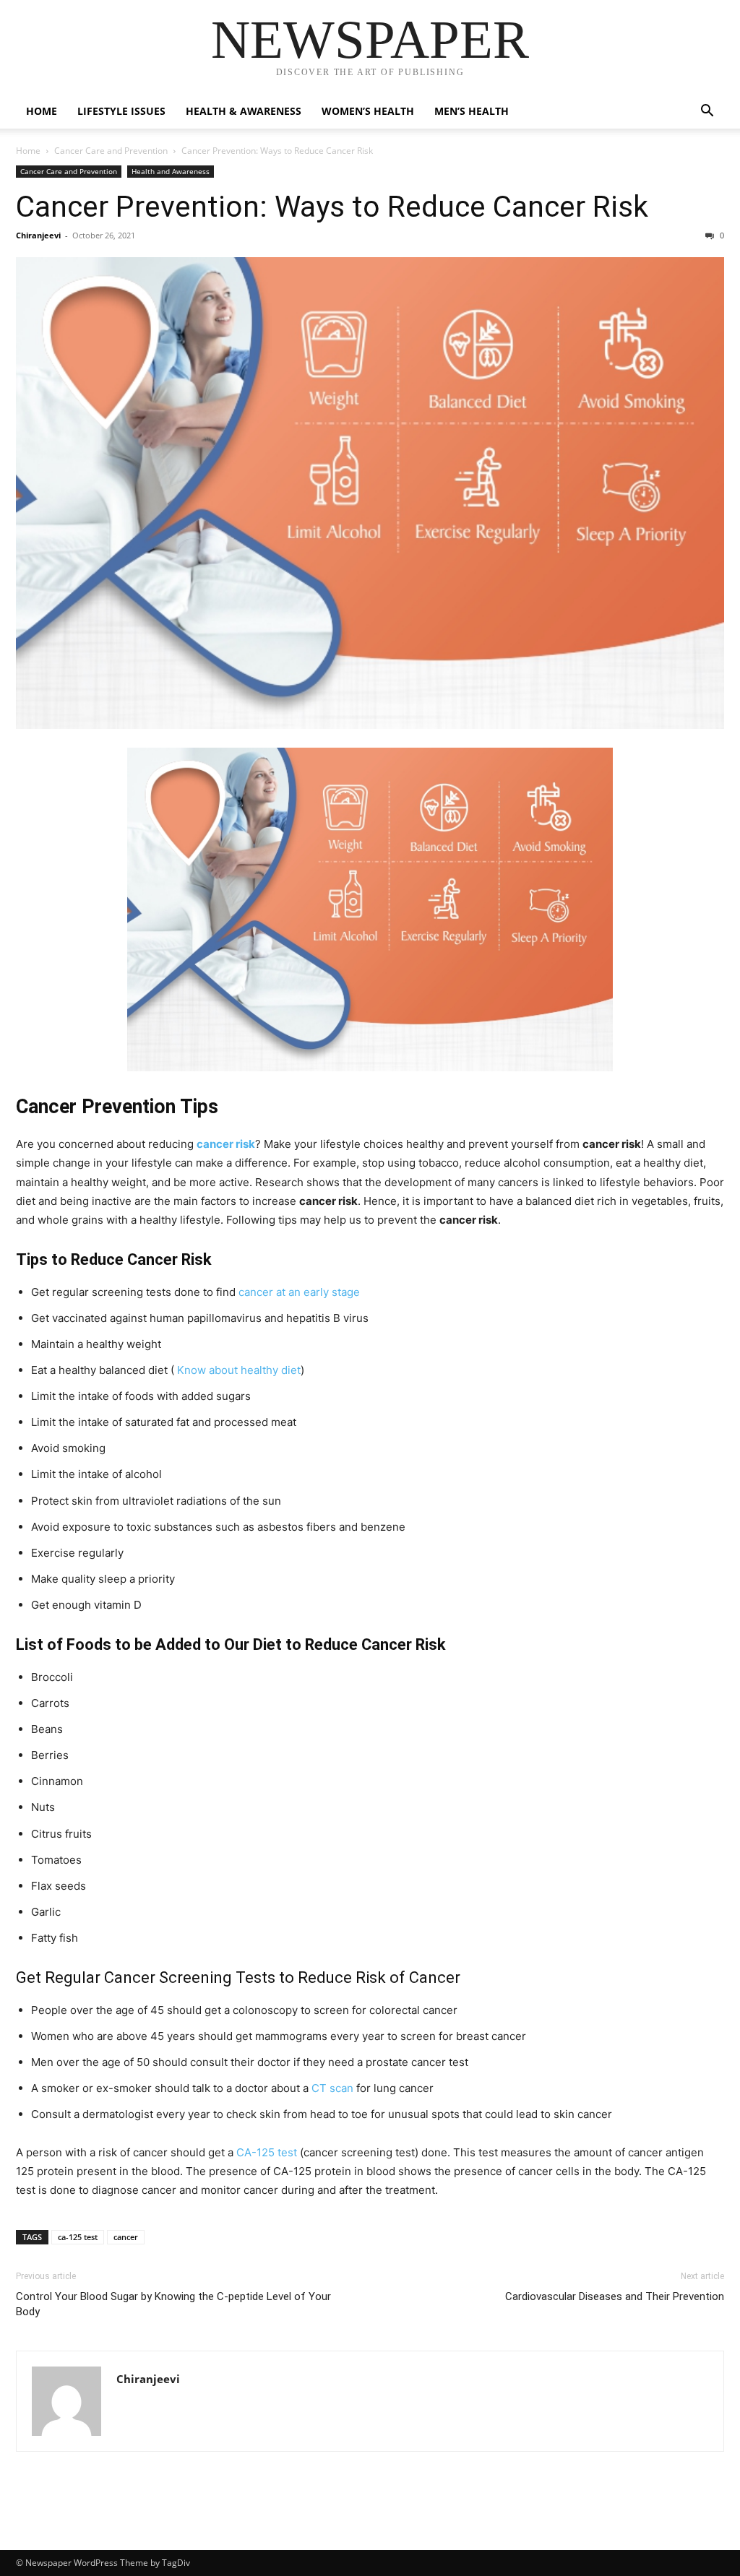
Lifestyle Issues (121, 111)
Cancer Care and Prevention (111, 151)
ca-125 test (78, 2237)
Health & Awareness (244, 111)
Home (42, 111)
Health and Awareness (171, 171)
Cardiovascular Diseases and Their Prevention (615, 2296)
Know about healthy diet (239, 1370)
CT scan (332, 2088)
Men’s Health (472, 111)
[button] (707, 112)
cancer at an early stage (299, 1292)
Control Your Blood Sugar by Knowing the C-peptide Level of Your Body (173, 2304)
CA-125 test (267, 2152)
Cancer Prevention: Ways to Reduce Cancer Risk (332, 207)
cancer (126, 2237)
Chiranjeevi (38, 235)
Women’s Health (368, 111)
